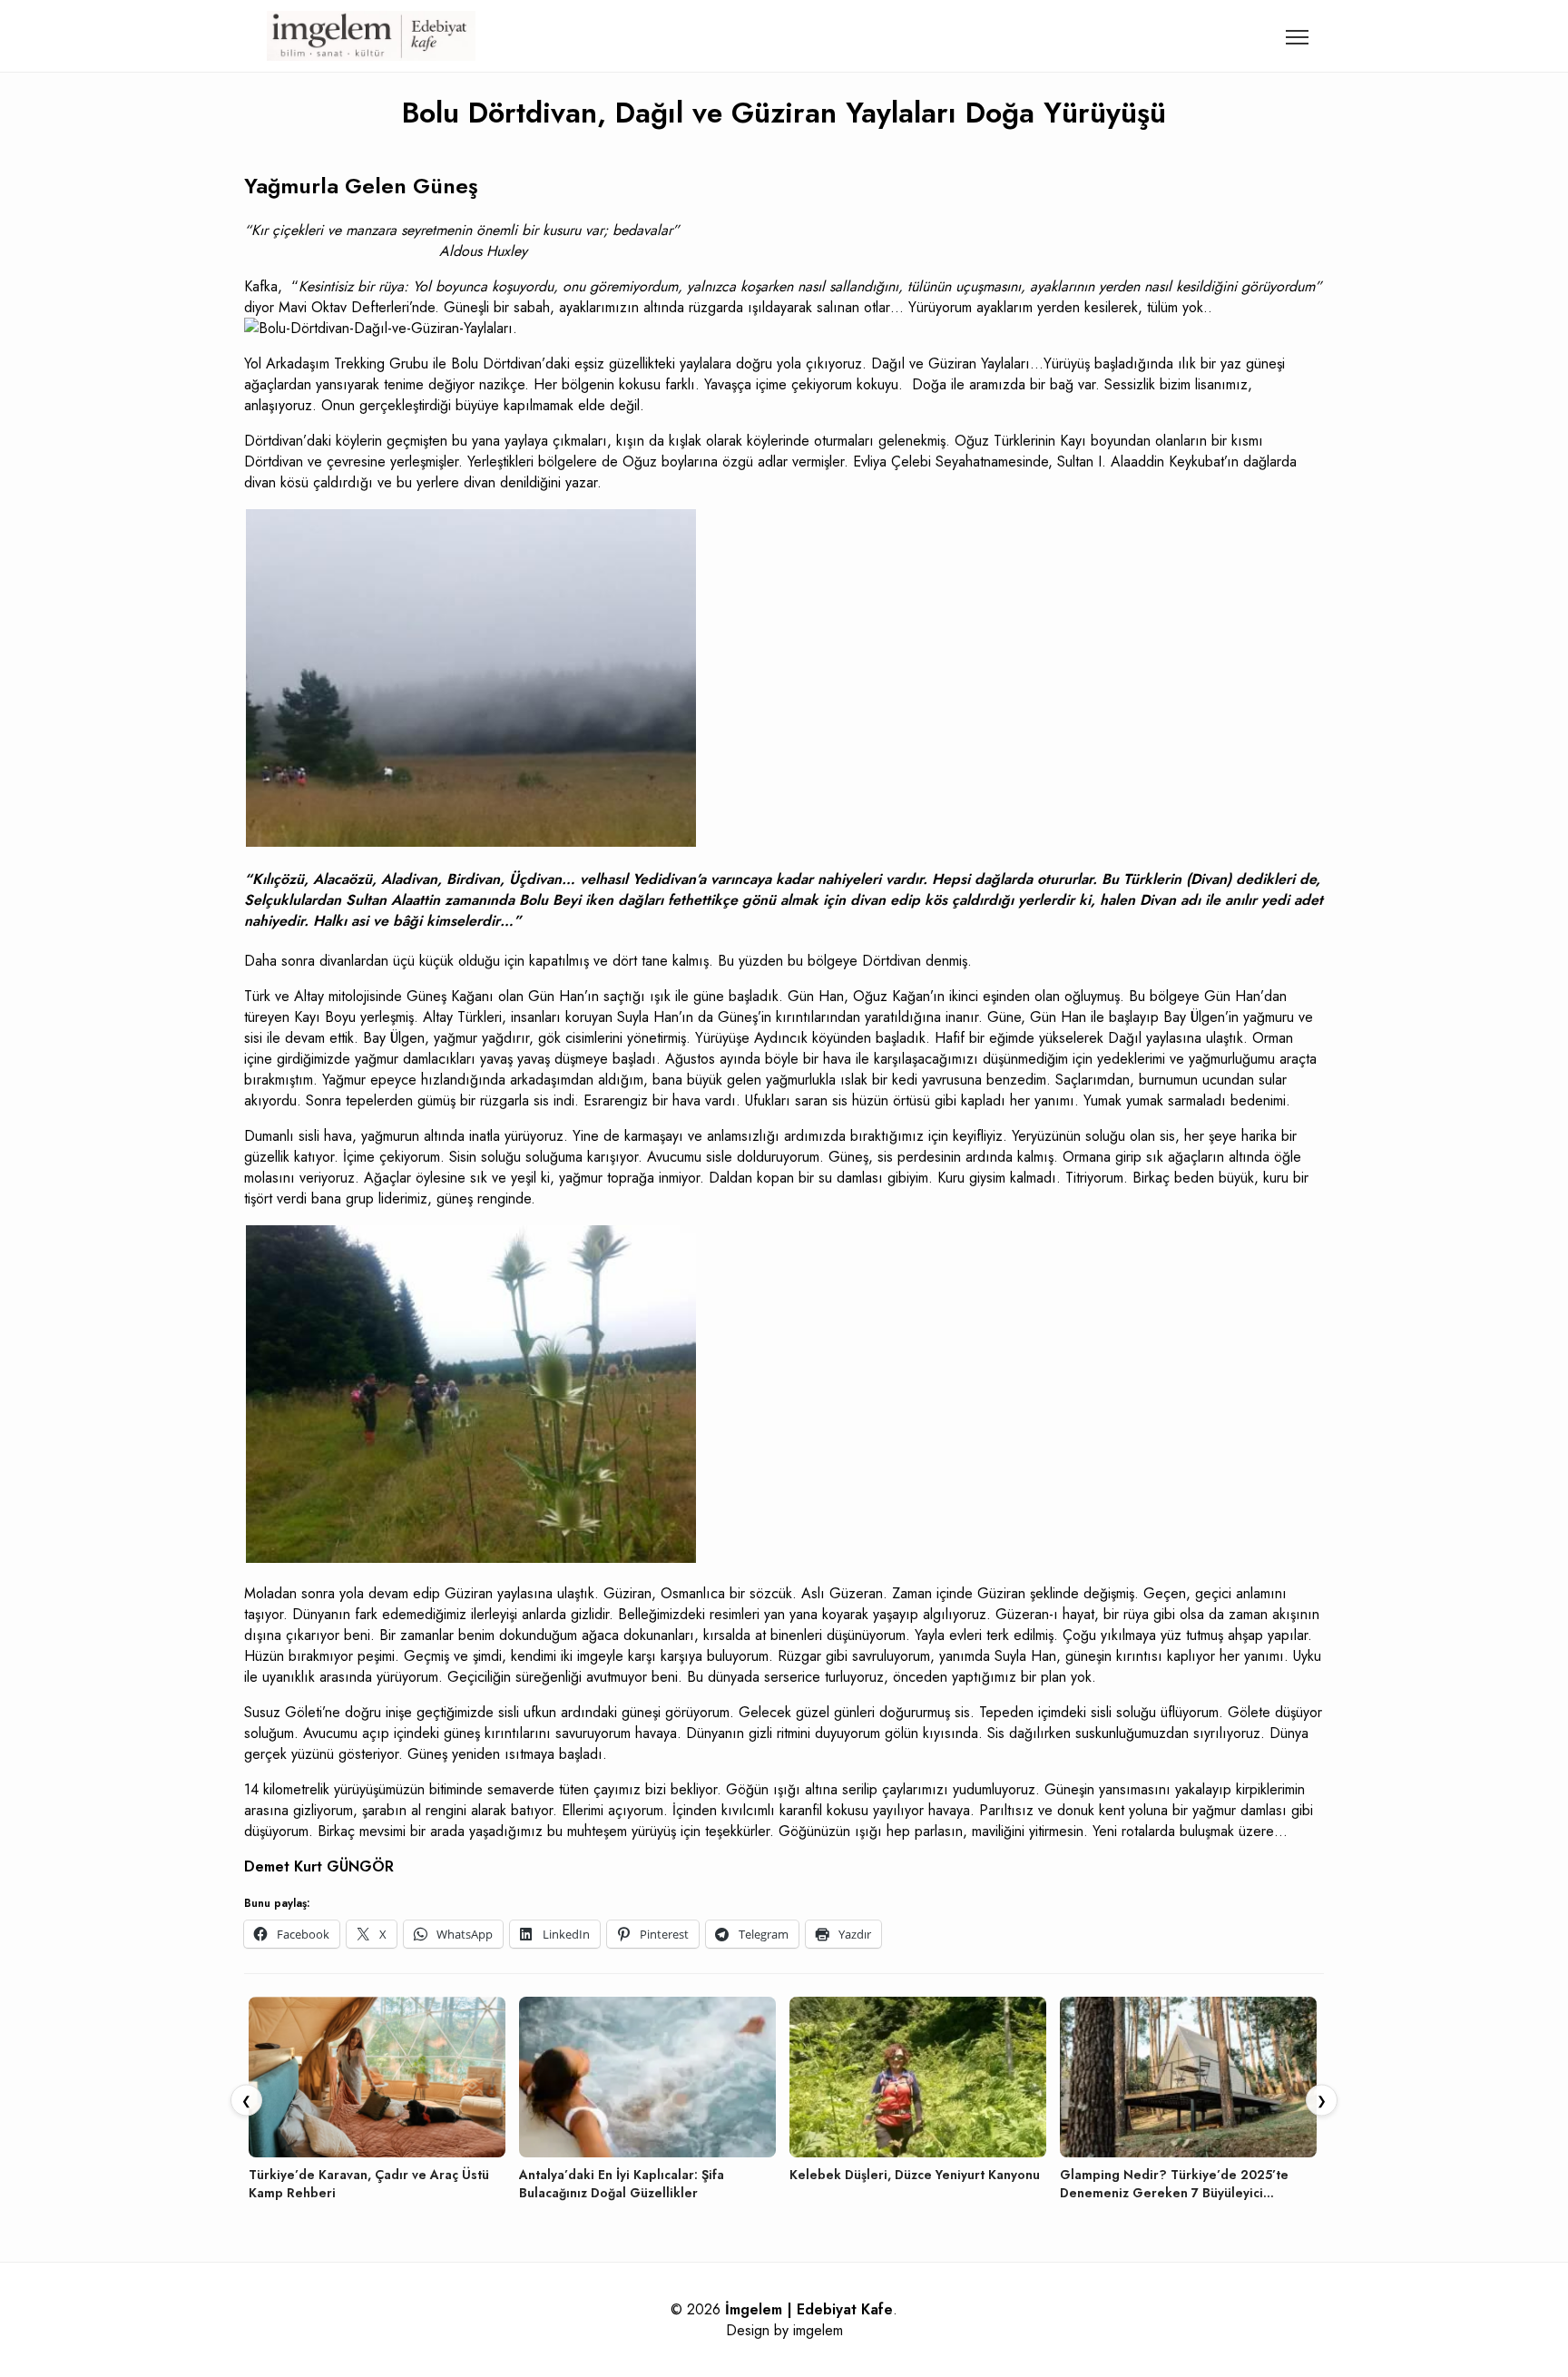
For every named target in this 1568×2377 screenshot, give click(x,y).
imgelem (818, 2330)
